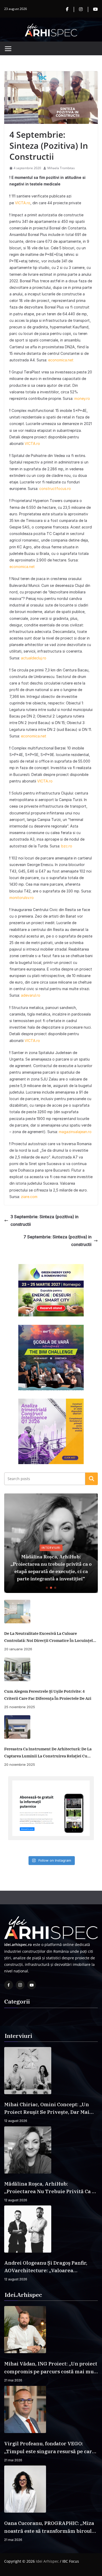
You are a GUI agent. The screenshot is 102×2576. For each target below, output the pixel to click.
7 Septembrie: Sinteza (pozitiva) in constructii (58, 1241)
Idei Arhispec (47, 2561)
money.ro (82, 398)
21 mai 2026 (13, 2380)
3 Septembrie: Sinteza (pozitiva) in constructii (44, 1220)
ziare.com (29, 1197)
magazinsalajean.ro (75, 1132)
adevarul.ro (31, 995)
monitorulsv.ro (22, 898)
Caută (92, 1479)
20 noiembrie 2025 (20, 1764)
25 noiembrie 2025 (20, 1707)
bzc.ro (67, 846)
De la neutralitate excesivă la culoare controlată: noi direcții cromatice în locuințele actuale (50, 1637)
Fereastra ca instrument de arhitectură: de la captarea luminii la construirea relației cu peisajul (48, 1753)
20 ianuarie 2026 (18, 1649)
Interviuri (51, 1548)
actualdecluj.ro (34, 658)
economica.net (61, 360)
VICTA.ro (23, 203)
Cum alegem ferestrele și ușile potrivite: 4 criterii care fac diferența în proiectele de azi (48, 1695)
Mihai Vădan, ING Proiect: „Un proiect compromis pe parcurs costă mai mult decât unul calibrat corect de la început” (51, 2368)
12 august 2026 (16, 2121)
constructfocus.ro (55, 489)
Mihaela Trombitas (61, 168)
